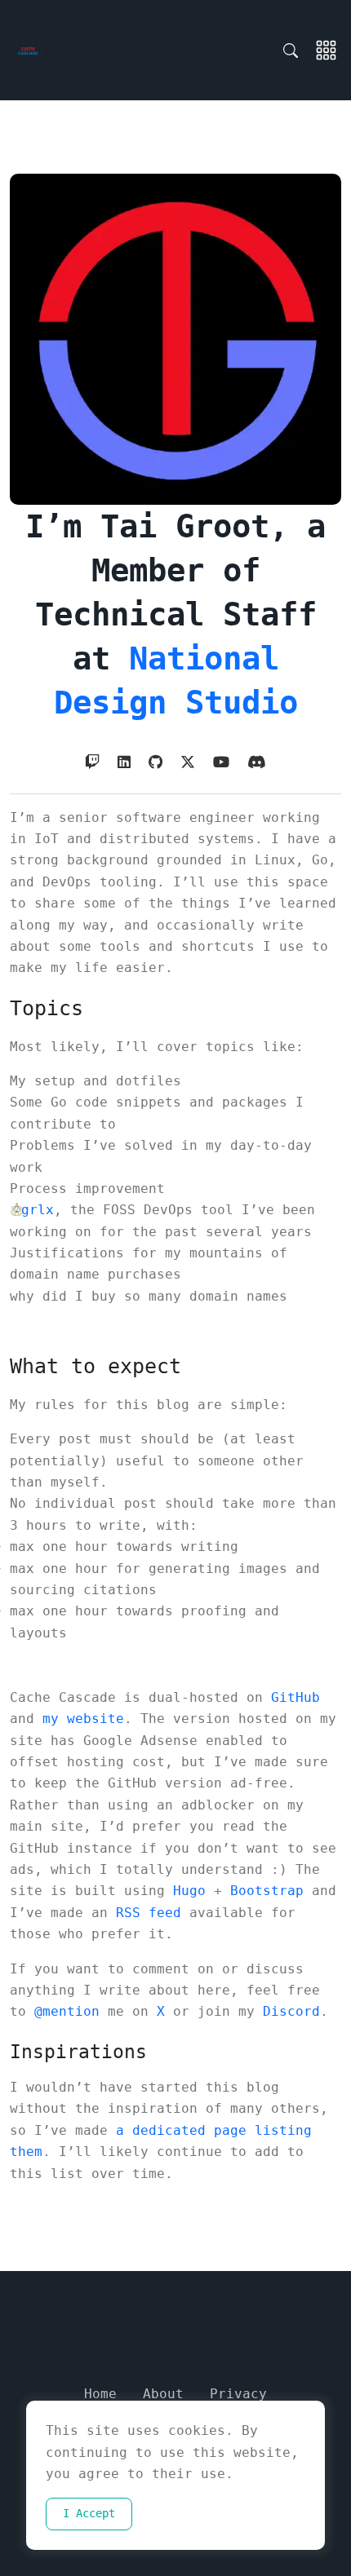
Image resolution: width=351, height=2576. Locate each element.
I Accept (89, 2513)
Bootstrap (267, 1891)
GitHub (295, 1697)
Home (100, 2394)
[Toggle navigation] (326, 51)
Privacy (238, 2394)
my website (83, 1719)
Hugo (189, 1891)
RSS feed (149, 1913)
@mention (67, 2011)
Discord (291, 2011)
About (163, 2394)
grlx (38, 1210)
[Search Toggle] (295, 51)
